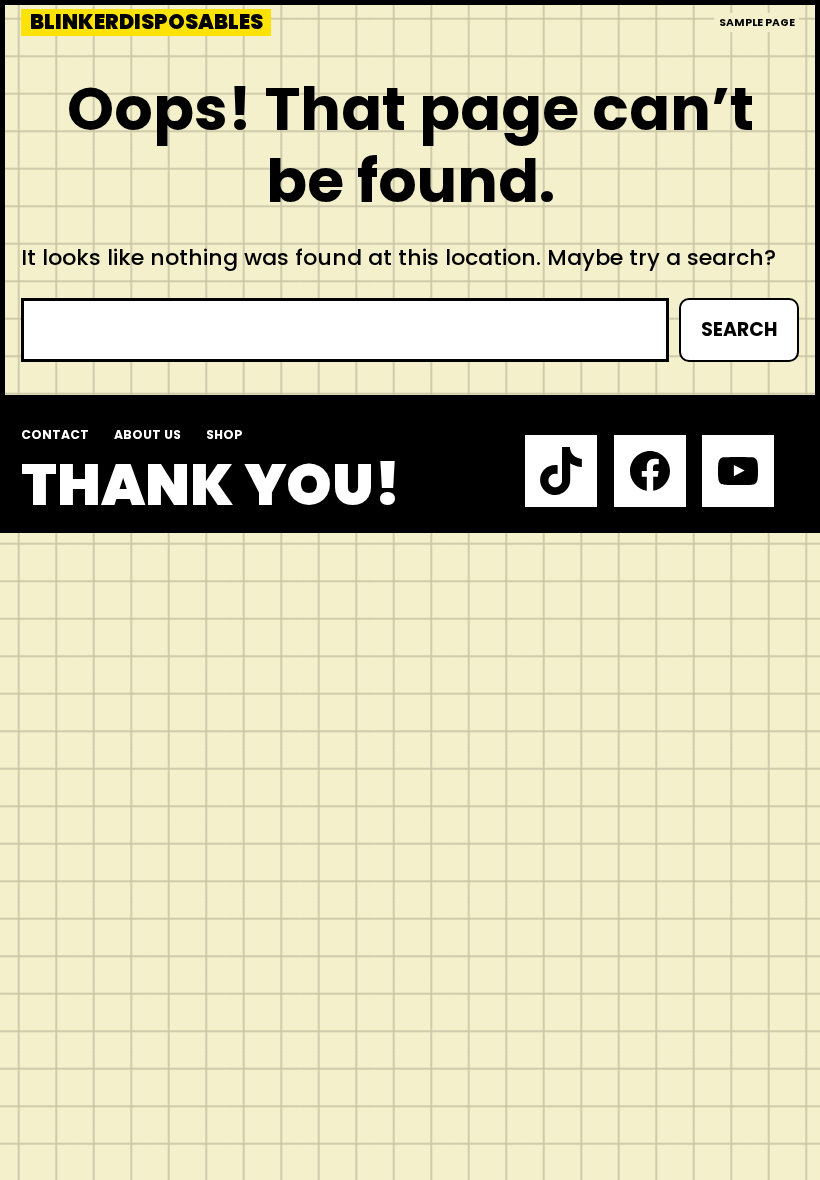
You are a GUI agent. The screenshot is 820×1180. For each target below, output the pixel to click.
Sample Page (757, 22)
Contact (55, 434)
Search (739, 329)
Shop (224, 434)
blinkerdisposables (146, 22)
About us (147, 434)
